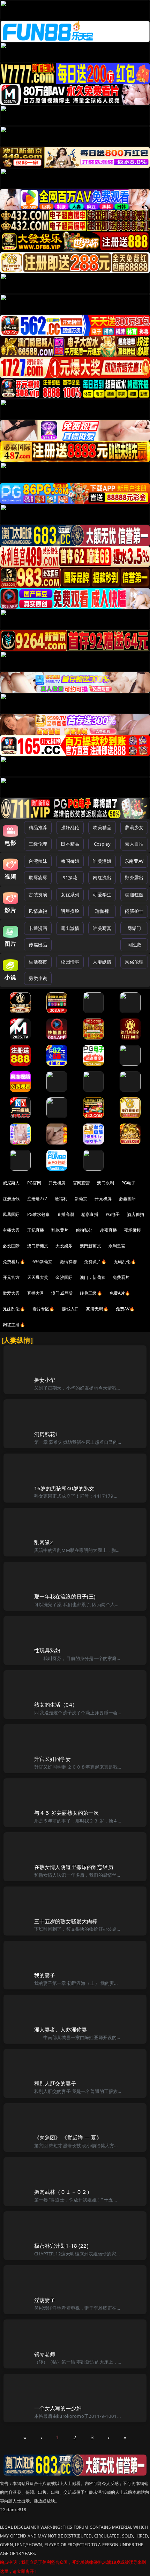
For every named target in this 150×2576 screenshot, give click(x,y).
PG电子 (129, 1183)
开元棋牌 (57, 1183)
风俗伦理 (134, 962)
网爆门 (134, 928)
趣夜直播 (108, 1230)
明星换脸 (70, 911)
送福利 (61, 1199)
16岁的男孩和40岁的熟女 (64, 1488)
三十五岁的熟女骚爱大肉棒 (66, 1921)
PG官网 (34, 1183)
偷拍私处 (84, 1230)
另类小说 (38, 978)
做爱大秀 (11, 1293)
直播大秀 (36, 1293)
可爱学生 (102, 895)
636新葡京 (43, 1262)
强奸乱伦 (70, 827)
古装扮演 (38, 895)
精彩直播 (90, 1214)
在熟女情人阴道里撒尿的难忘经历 (74, 1867)
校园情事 (70, 962)
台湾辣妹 (38, 861)
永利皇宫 (117, 1246)
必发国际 (11, 1246)
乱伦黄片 (60, 1230)
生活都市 (38, 962)
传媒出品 (38, 945)
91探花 (70, 877)
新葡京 (81, 1199)
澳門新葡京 (91, 1246)
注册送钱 (11, 1199)
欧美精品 (102, 827)
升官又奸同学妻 (53, 1759)
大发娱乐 (64, 1246)
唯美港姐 (102, 861)
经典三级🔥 (91, 1293)
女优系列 (70, 895)
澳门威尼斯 (62, 1293)
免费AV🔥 (125, 1309)
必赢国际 (127, 1199)
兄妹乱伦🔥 (14, 1309)
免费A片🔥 (120, 1293)
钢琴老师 (45, 2354)
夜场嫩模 (133, 1230)
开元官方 (11, 1277)
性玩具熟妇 (47, 1650)
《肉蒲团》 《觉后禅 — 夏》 (68, 2137)
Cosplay (102, 844)
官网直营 (81, 1183)
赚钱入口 (71, 1309)
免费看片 (121, 1277)
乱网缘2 (44, 1542)
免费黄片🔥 (95, 1262)
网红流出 (102, 877)
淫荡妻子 (45, 2300)
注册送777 (37, 1199)
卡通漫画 (38, 928)
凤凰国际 (11, 1214)
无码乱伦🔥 (125, 1262)
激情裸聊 (69, 1262)
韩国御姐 (70, 861)
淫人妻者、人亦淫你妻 (61, 2029)
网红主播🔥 (14, 1325)
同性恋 (134, 945)
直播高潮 (66, 1214)
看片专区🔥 (44, 1309)
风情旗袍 (38, 911)
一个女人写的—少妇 (58, 2408)
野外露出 (134, 877)
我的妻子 (45, 1975)
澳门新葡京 (38, 1246)
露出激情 (70, 928)
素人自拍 (134, 844)
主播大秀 (11, 1230)
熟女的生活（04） (56, 1704)
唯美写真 (102, 928)
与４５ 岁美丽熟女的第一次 (67, 1813)
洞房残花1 (46, 1434)
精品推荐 (38, 827)
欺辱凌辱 (38, 877)
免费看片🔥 (14, 1262)
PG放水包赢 (39, 1214)
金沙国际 (64, 1277)
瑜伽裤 (102, 911)
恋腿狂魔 (134, 895)
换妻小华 (45, 1380)
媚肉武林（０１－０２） (63, 2192)
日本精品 (70, 844)
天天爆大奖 (38, 1277)
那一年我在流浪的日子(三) (65, 1596)
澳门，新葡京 (93, 1277)
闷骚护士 (134, 911)
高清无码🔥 (97, 1309)
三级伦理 (38, 844)
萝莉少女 (134, 827)
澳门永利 (106, 1183)
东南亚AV (134, 861)
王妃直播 (36, 1230)
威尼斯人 (11, 1183)
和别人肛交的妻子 (55, 2083)
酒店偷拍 (136, 1214)
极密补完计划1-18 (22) (61, 2246)
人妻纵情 (102, 962)
